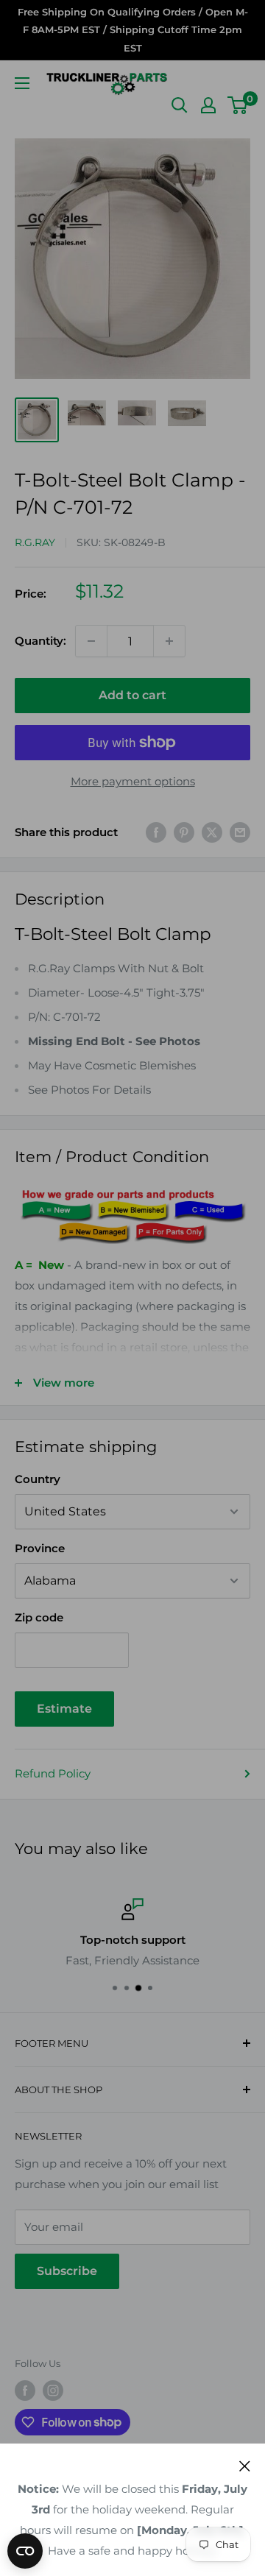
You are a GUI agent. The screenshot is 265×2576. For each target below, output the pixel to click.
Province (40, 1548)
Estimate (64, 1709)
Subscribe (67, 2271)
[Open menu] (22, 83)
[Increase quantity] (169, 641)
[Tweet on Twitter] (212, 832)
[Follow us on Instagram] (53, 2391)
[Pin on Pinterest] (184, 832)
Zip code (39, 1617)
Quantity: (40, 641)
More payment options (133, 781)
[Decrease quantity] (91, 641)
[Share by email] (240, 832)
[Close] (245, 2466)
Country (38, 1479)
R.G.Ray (35, 542)
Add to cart (132, 695)
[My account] (208, 105)
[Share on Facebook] (156, 832)
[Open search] (180, 105)
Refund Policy (53, 1773)
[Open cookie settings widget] (25, 2551)
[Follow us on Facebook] (25, 2391)
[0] (238, 105)
